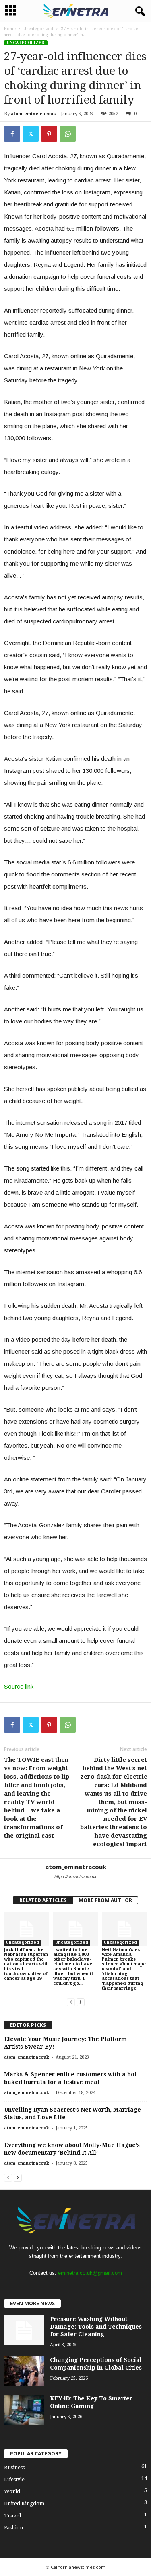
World (12, 2491)
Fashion (13, 2528)
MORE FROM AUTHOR (105, 1900)
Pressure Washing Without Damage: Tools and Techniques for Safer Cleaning (96, 2327)
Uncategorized (38, 29)
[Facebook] (12, 134)
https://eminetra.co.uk (75, 1877)
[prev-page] (71, 2002)
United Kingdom (24, 2503)
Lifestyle (14, 2479)
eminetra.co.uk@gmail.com (90, 2273)
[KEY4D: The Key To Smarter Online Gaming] (24, 2410)
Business (14, 2467)
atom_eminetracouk (33, 114)
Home (10, 29)
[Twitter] (31, 134)
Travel (12, 2516)
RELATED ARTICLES (43, 1900)
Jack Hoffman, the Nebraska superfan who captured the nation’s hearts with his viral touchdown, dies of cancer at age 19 (26, 1964)
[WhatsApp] (68, 134)
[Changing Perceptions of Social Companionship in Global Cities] (24, 2371)
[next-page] (81, 2002)
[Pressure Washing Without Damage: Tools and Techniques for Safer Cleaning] (24, 2330)
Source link (19, 1686)
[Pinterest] (49, 134)
